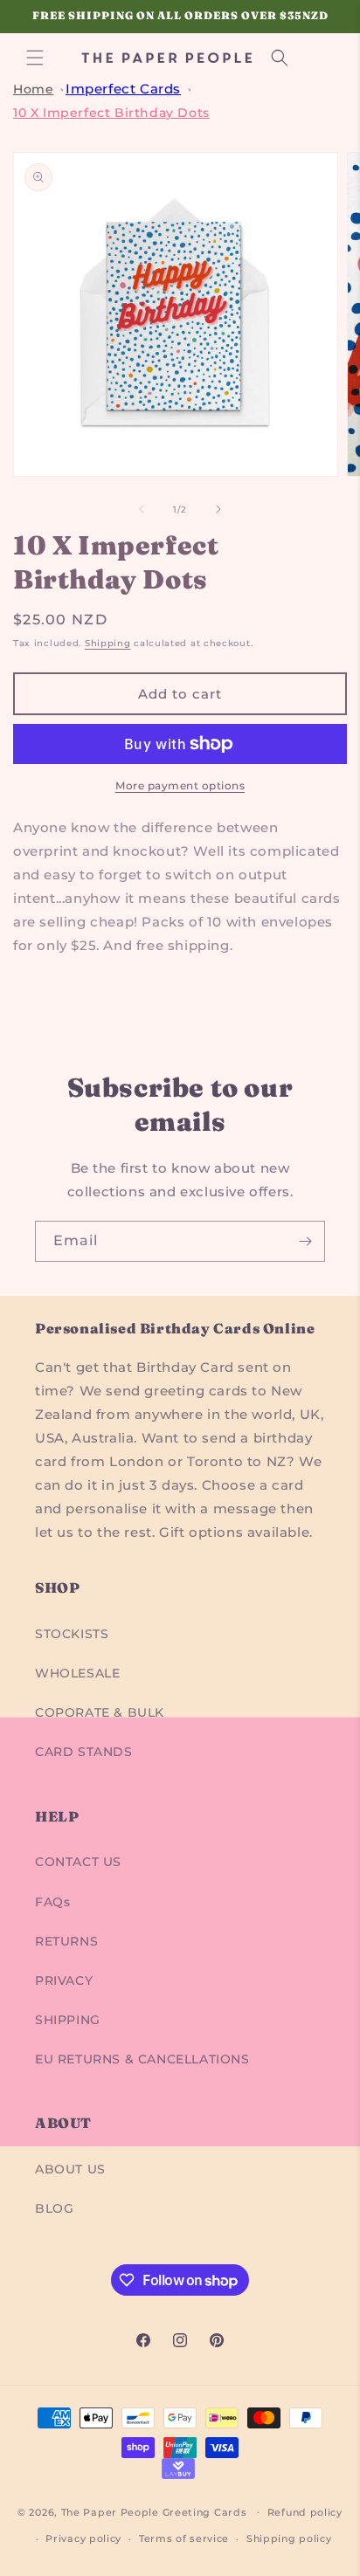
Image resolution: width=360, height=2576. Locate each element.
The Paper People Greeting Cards (154, 2511)
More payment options (180, 785)
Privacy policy (83, 2538)
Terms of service (184, 2538)
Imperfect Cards (123, 89)
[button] (35, 58)
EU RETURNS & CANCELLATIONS (142, 2059)
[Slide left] (142, 509)
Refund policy (305, 2512)
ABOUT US (70, 2169)
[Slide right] (218, 509)
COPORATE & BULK (100, 1712)
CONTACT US (78, 1862)
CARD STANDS (84, 1752)
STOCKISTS (72, 1634)
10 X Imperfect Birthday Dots (111, 113)
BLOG (54, 2208)
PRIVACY (64, 1980)
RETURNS (66, 1941)
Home (33, 89)
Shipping (108, 643)
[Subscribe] (305, 1241)
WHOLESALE (77, 1673)
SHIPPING (68, 2020)
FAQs (52, 1902)
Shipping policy (289, 2538)
